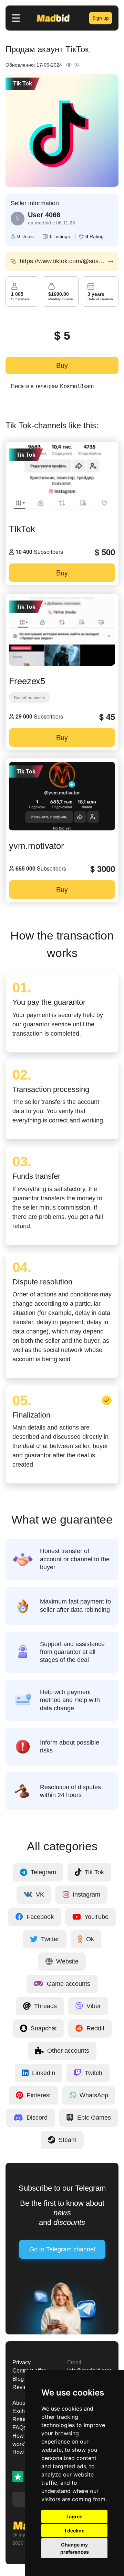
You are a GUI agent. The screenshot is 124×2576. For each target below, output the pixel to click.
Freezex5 (27, 680)
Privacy (22, 2362)
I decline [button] (75, 2531)
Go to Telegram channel (62, 2249)
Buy (62, 365)
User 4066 (44, 215)
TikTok (22, 528)
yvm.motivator (37, 845)
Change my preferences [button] (75, 2548)
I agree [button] (74, 2516)
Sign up (101, 18)
